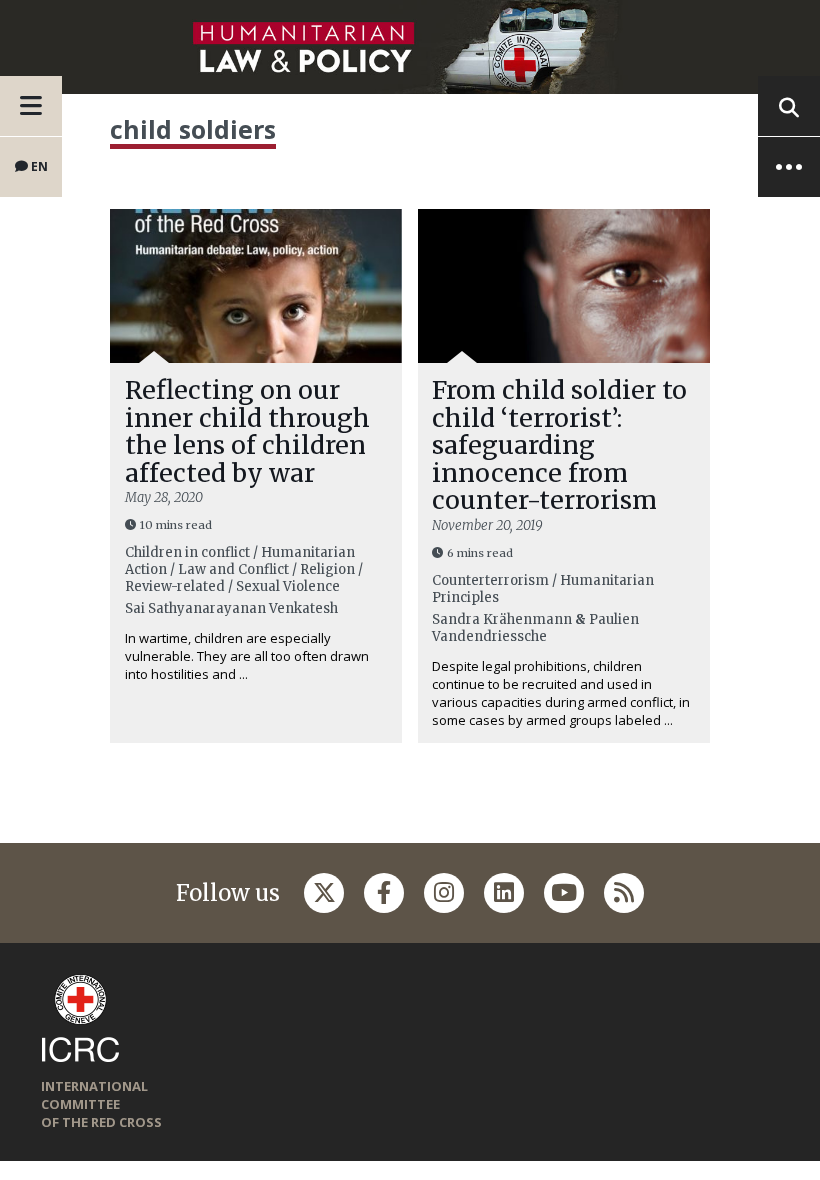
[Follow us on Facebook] (384, 893)
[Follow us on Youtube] (564, 893)
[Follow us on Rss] (624, 893)
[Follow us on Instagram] (444, 893)
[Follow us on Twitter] (324, 893)
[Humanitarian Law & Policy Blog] (410, 47)
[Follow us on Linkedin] (504, 893)
